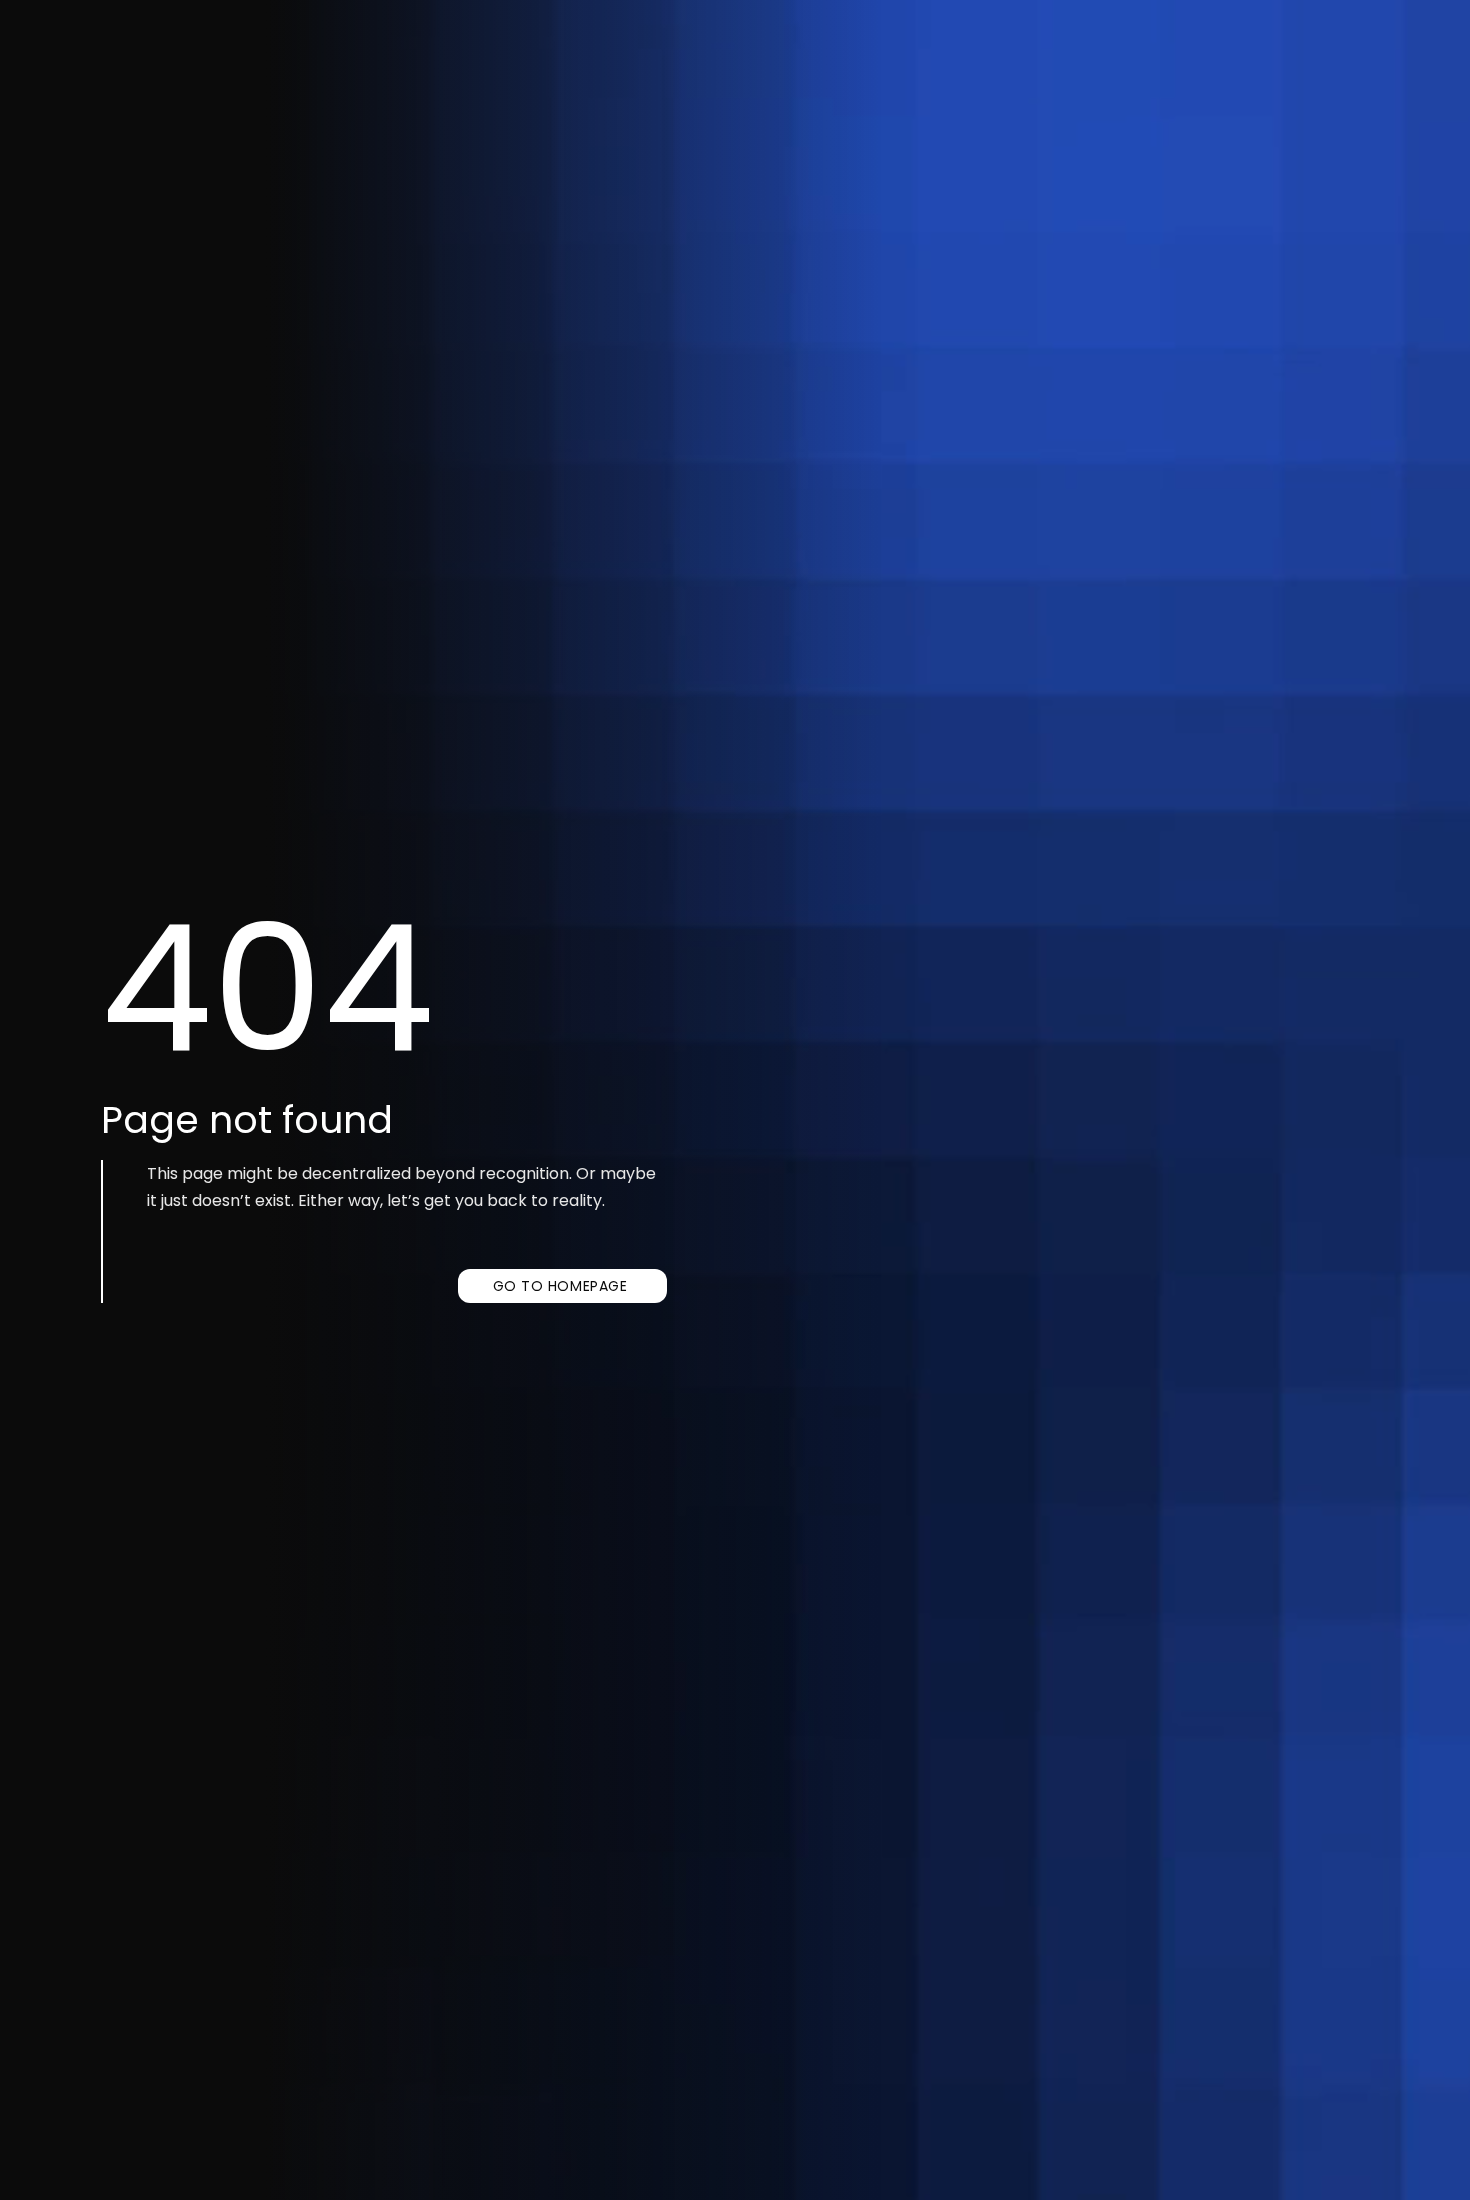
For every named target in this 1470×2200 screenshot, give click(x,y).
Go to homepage (560, 1286)
